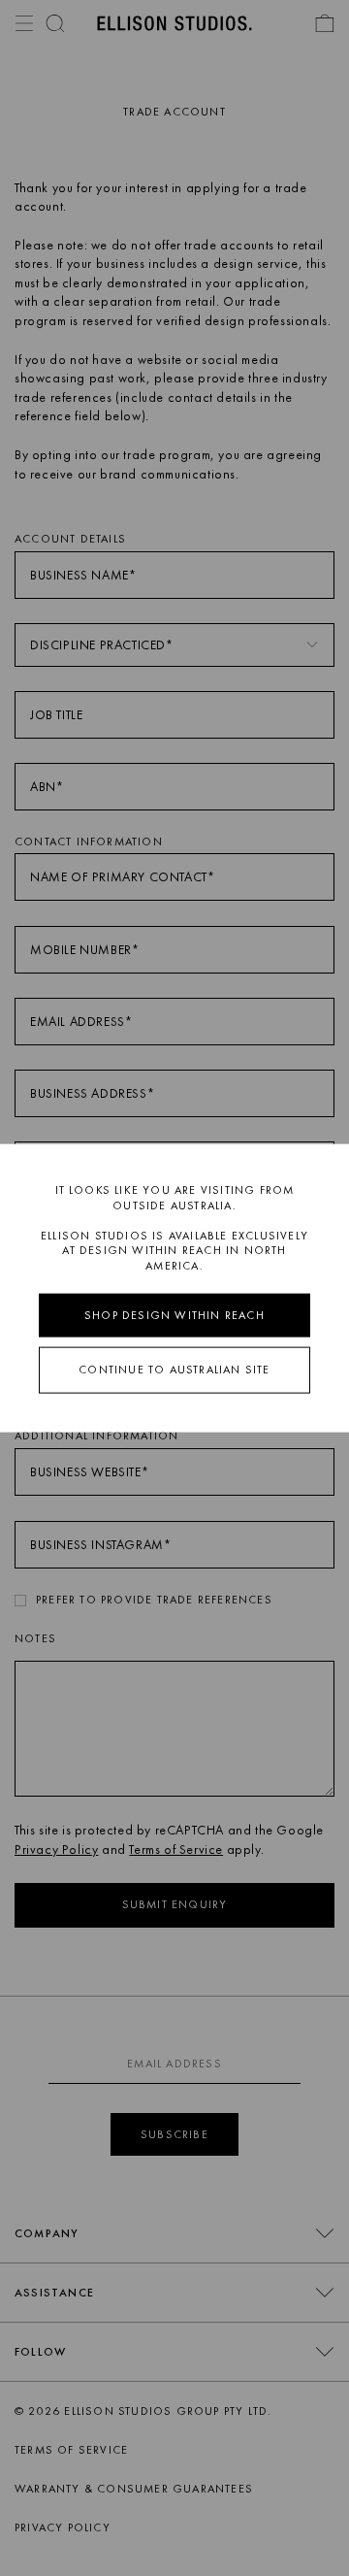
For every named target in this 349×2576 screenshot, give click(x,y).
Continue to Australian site (174, 1370)
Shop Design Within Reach (174, 1314)
